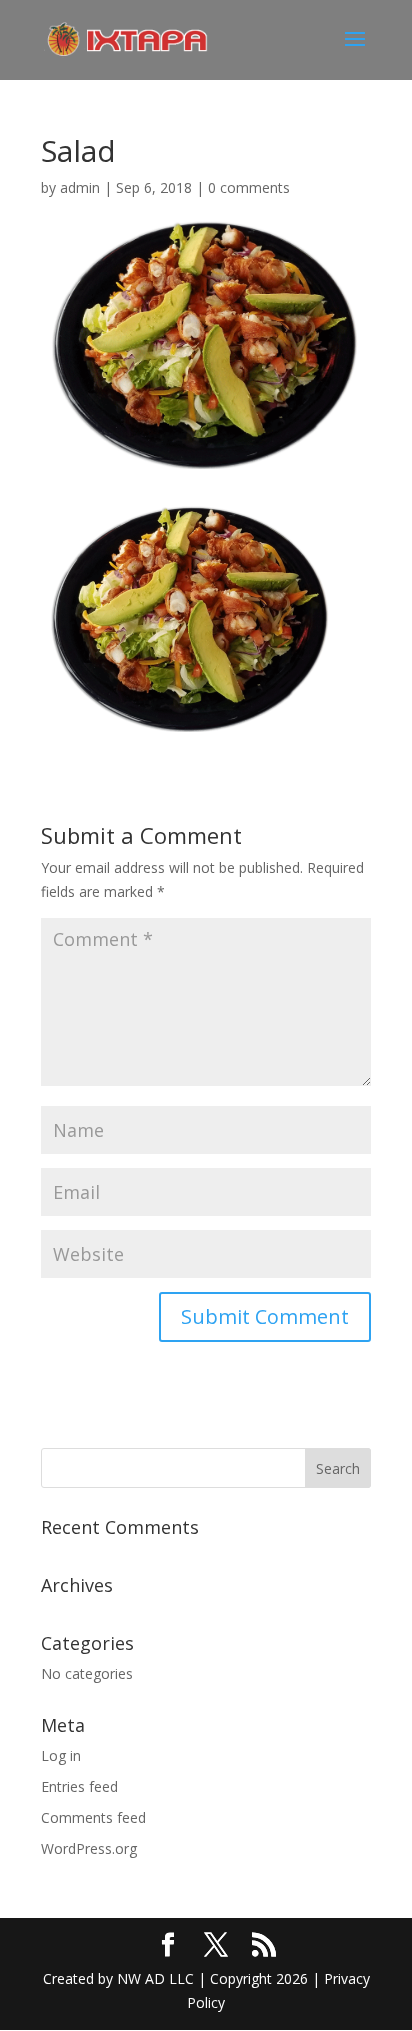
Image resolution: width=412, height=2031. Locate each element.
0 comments (249, 187)
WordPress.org (89, 1848)
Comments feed (93, 1817)
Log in (61, 1755)
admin (80, 187)
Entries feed (79, 1786)
